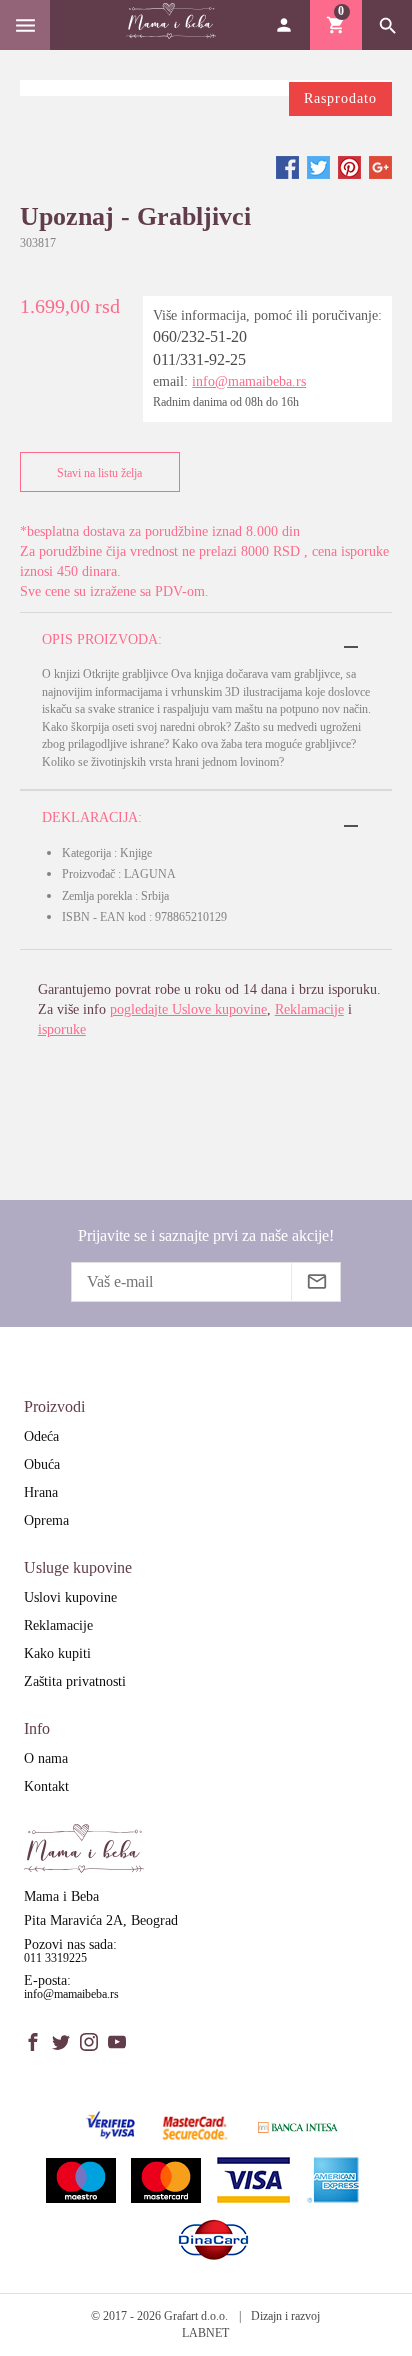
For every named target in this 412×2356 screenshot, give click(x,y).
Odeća (41, 1436)
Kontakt (46, 1786)
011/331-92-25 (199, 359)
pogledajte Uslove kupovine (188, 1009)
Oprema (46, 1520)
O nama (46, 1758)
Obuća (42, 1464)
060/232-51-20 (200, 336)
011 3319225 (55, 1958)
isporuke (62, 1029)
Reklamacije (309, 1009)
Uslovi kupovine (70, 1597)
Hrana (41, 1492)
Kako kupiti (57, 1653)
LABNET (205, 2333)
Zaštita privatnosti (75, 1681)
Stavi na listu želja (99, 473)
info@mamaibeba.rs (249, 381)
